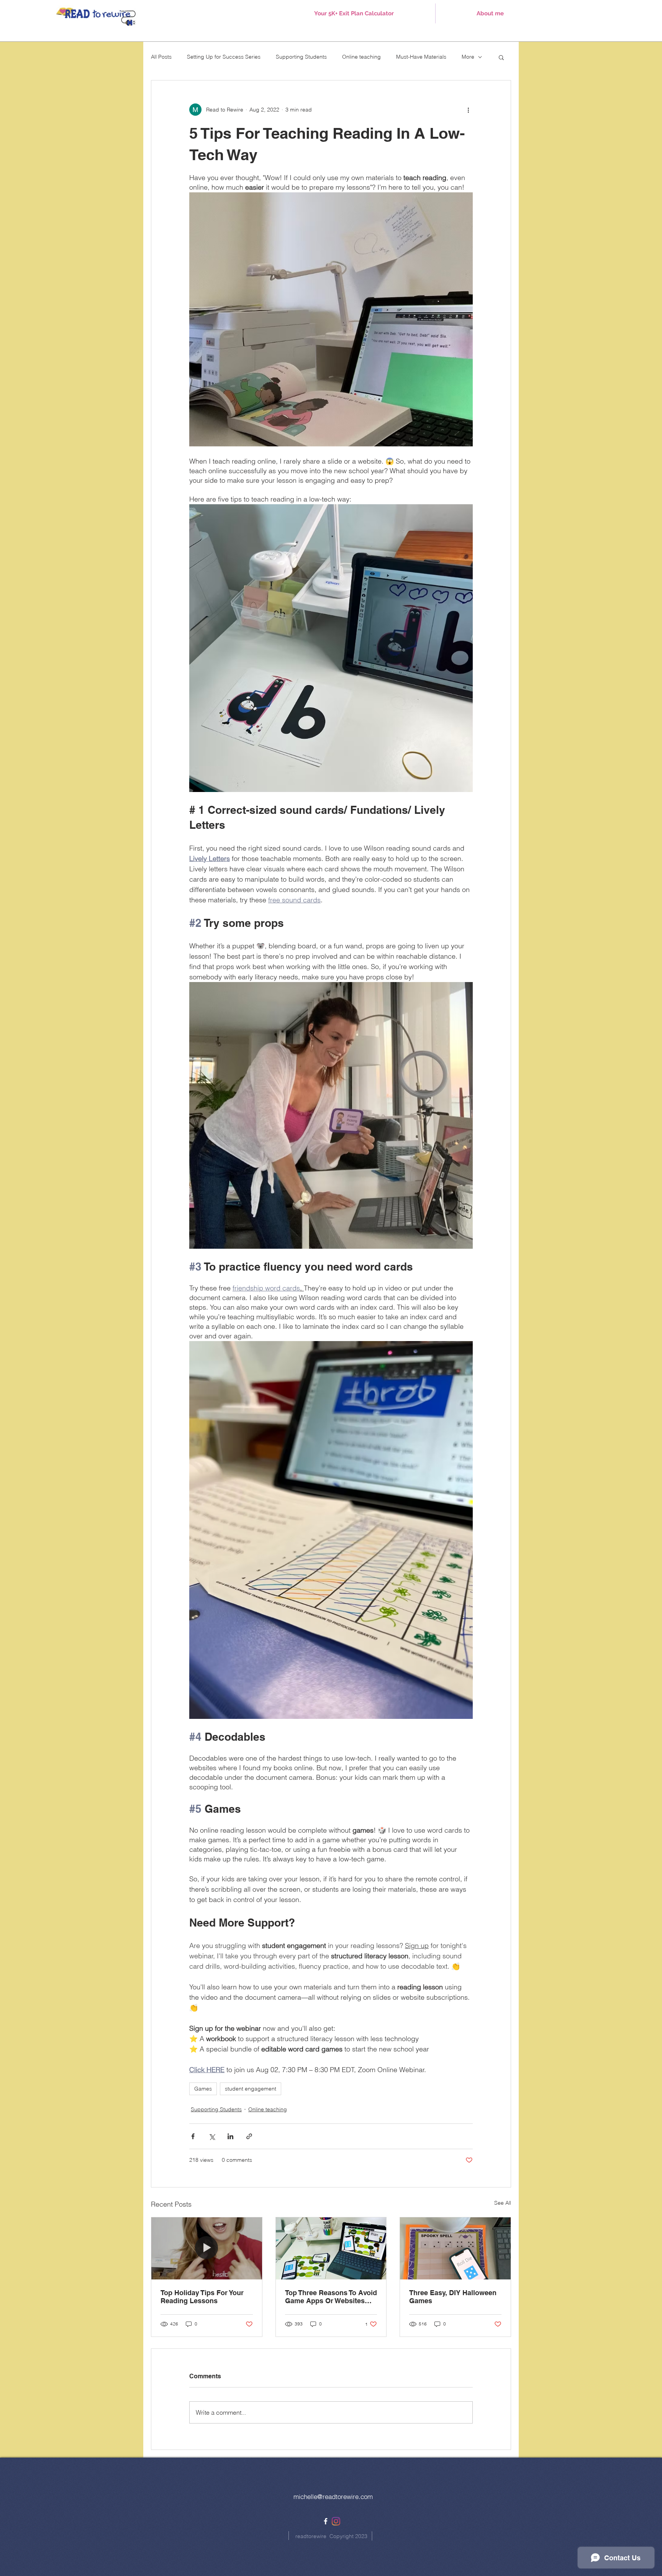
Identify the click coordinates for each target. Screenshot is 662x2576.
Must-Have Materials (421, 57)
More (468, 57)
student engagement (251, 2089)
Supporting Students (301, 57)
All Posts (161, 57)
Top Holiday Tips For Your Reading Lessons (202, 2297)
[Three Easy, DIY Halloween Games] (455, 2248)
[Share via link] (249, 2136)
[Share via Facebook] (193, 2136)
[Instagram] (336, 2521)
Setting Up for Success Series (224, 57)
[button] (501, 57)
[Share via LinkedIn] (230, 2136)
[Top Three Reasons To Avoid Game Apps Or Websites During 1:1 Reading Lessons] (331, 2248)
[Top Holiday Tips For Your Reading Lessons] (207, 2248)
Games (203, 2089)
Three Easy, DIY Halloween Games (453, 2297)
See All (503, 2203)
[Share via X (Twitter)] (212, 2136)
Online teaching (361, 57)
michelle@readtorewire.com (333, 2496)
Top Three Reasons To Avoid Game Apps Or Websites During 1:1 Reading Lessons (331, 2297)
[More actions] (468, 110)
